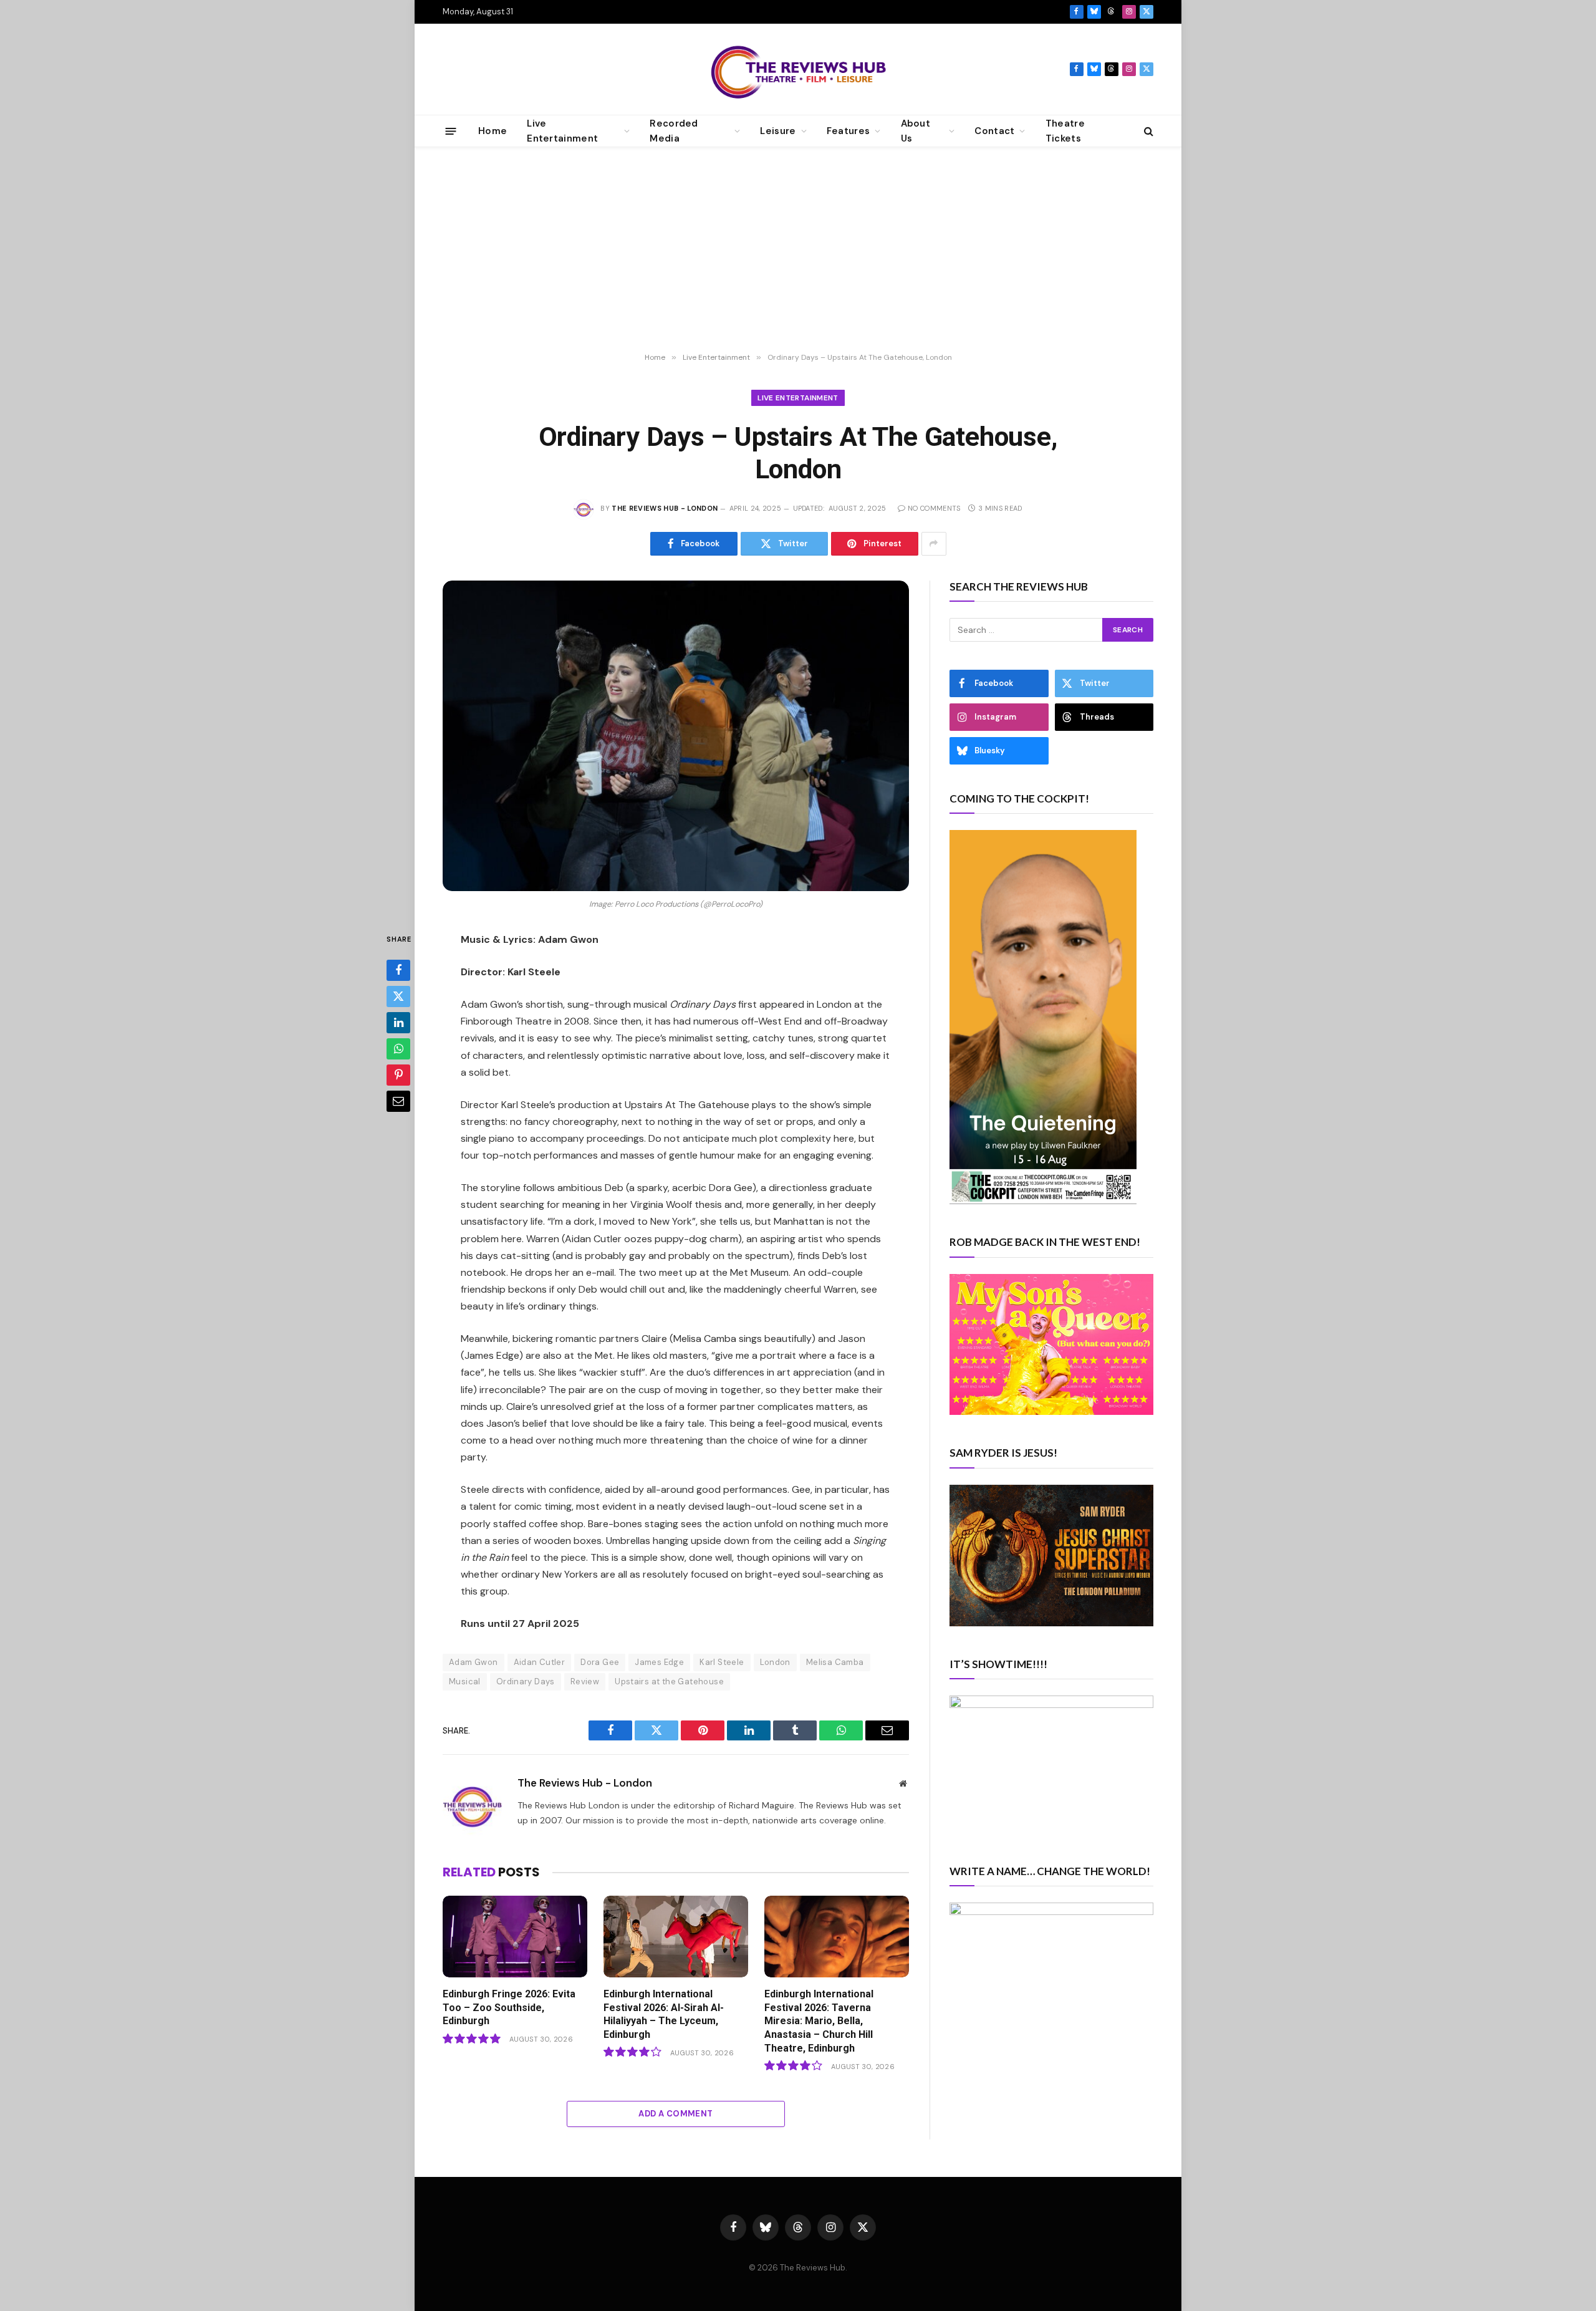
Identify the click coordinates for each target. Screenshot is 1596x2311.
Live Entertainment (798, 398)
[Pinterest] (398, 1076)
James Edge (659, 1662)
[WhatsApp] (398, 1049)
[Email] (398, 1102)
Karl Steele (722, 1662)
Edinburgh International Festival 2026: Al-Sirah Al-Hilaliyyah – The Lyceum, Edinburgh (664, 2014)
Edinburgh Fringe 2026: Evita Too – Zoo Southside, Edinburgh (509, 2008)
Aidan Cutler (540, 1662)
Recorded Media (674, 131)
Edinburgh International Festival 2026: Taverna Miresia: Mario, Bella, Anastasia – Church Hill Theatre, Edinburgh (819, 2021)
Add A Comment (675, 2114)
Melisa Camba (835, 1662)
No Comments (934, 508)
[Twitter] (398, 997)
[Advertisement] (798, 250)
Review (585, 1681)
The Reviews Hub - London (665, 508)
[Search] (1147, 131)
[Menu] (451, 131)
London (775, 1662)
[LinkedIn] (398, 1023)
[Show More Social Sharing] (934, 544)
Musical (465, 1681)
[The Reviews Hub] (798, 69)
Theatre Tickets (1065, 131)
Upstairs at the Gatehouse (669, 1681)
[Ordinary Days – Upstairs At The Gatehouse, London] (676, 736)
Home (493, 131)
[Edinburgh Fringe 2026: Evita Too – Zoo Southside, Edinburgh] (515, 1937)
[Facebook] (398, 971)
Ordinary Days (526, 1681)
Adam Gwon (474, 1662)
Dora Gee (600, 1662)
